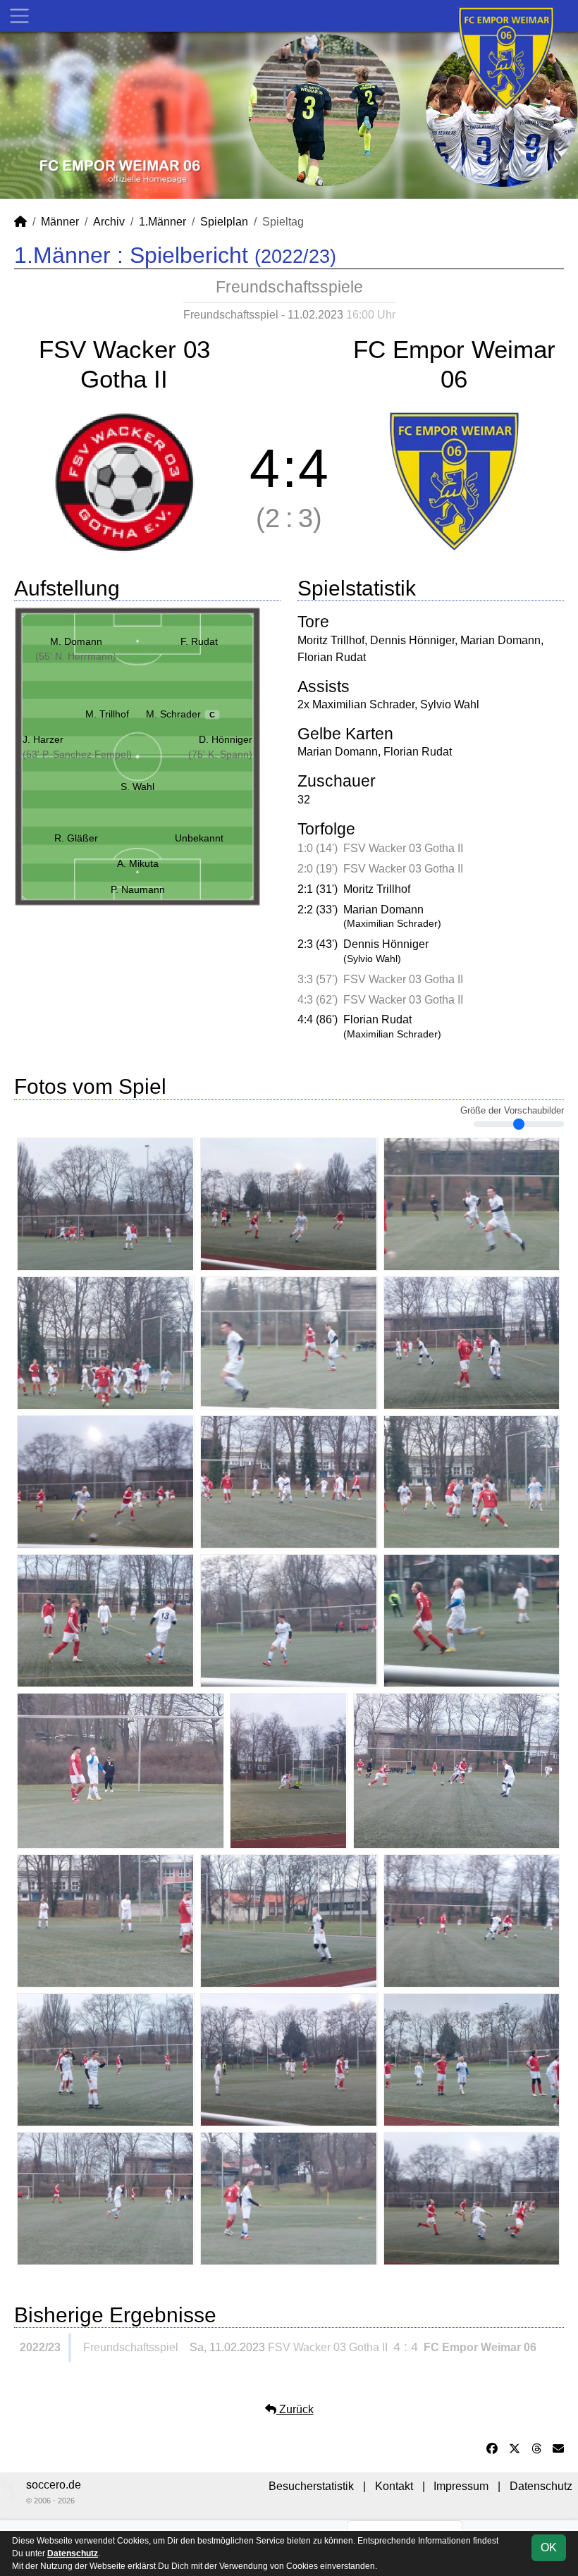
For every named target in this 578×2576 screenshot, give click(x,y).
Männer (60, 222)
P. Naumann (138, 889)
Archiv (109, 222)
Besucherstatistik (311, 2486)
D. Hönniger (226, 739)
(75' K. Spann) (220, 754)
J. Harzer (43, 739)
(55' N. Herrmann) (76, 656)
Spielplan (224, 222)
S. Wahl (137, 787)
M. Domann (76, 641)
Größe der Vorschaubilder (512, 1111)
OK (549, 2547)
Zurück (295, 2409)
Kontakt (394, 2486)
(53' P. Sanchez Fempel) (77, 754)
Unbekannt (199, 838)
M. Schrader (180, 714)
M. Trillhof (107, 714)
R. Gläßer (76, 838)
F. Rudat (199, 641)
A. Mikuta (138, 863)
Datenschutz (541, 2486)
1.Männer (162, 222)
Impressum (461, 2486)
